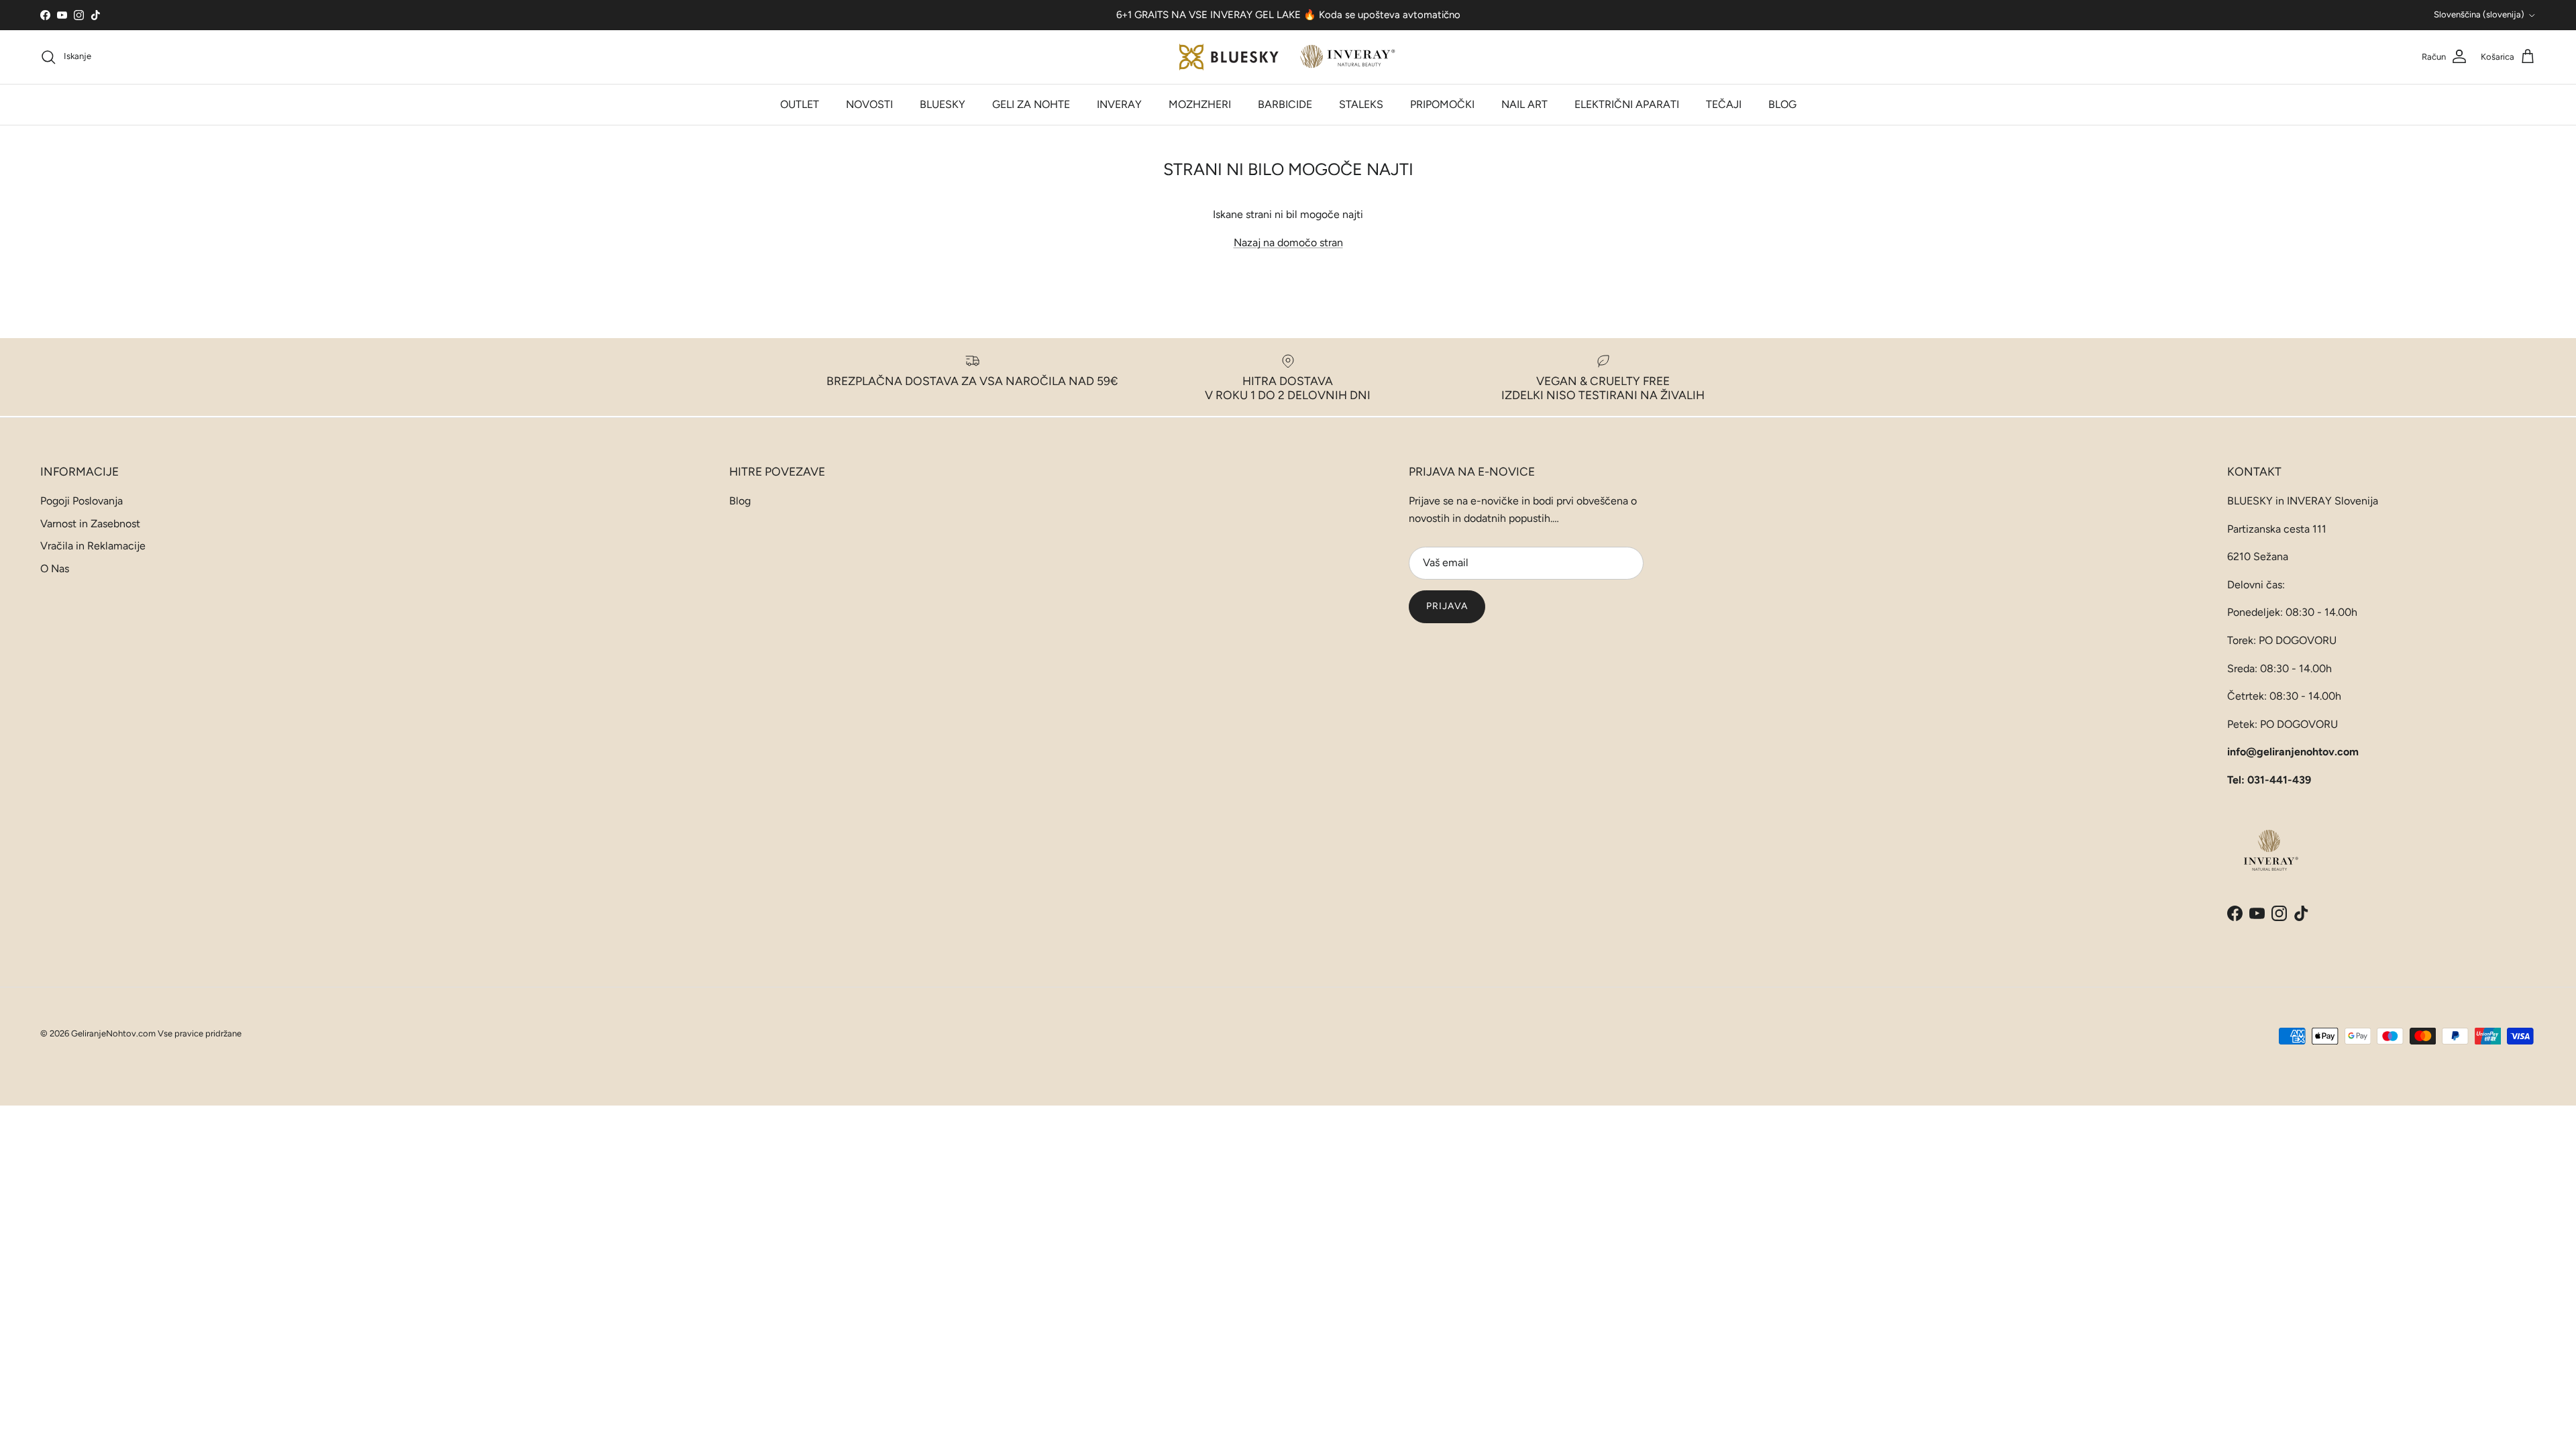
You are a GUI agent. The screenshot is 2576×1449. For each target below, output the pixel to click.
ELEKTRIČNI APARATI (1627, 104)
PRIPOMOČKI (1442, 104)
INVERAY (1119, 104)
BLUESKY (943, 104)
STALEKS (1361, 104)
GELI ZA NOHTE (1031, 104)
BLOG (1782, 104)
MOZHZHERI (1200, 104)
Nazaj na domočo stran (1288, 243)
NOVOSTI (869, 104)
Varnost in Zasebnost (90, 524)
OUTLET (800, 104)
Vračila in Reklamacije (93, 546)
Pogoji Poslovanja (82, 501)
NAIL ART (1524, 104)
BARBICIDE (1285, 104)
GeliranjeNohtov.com (113, 1033)
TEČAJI (1724, 104)
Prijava (1447, 606)
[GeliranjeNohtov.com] (1288, 57)
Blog (740, 501)
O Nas (55, 569)
